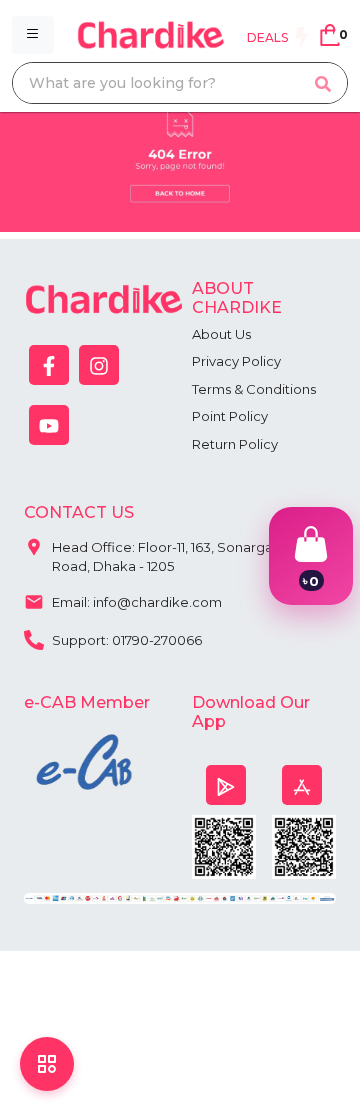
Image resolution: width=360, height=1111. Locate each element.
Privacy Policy (236, 361)
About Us (221, 334)
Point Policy (230, 416)
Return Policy (235, 444)
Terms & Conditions (254, 389)
